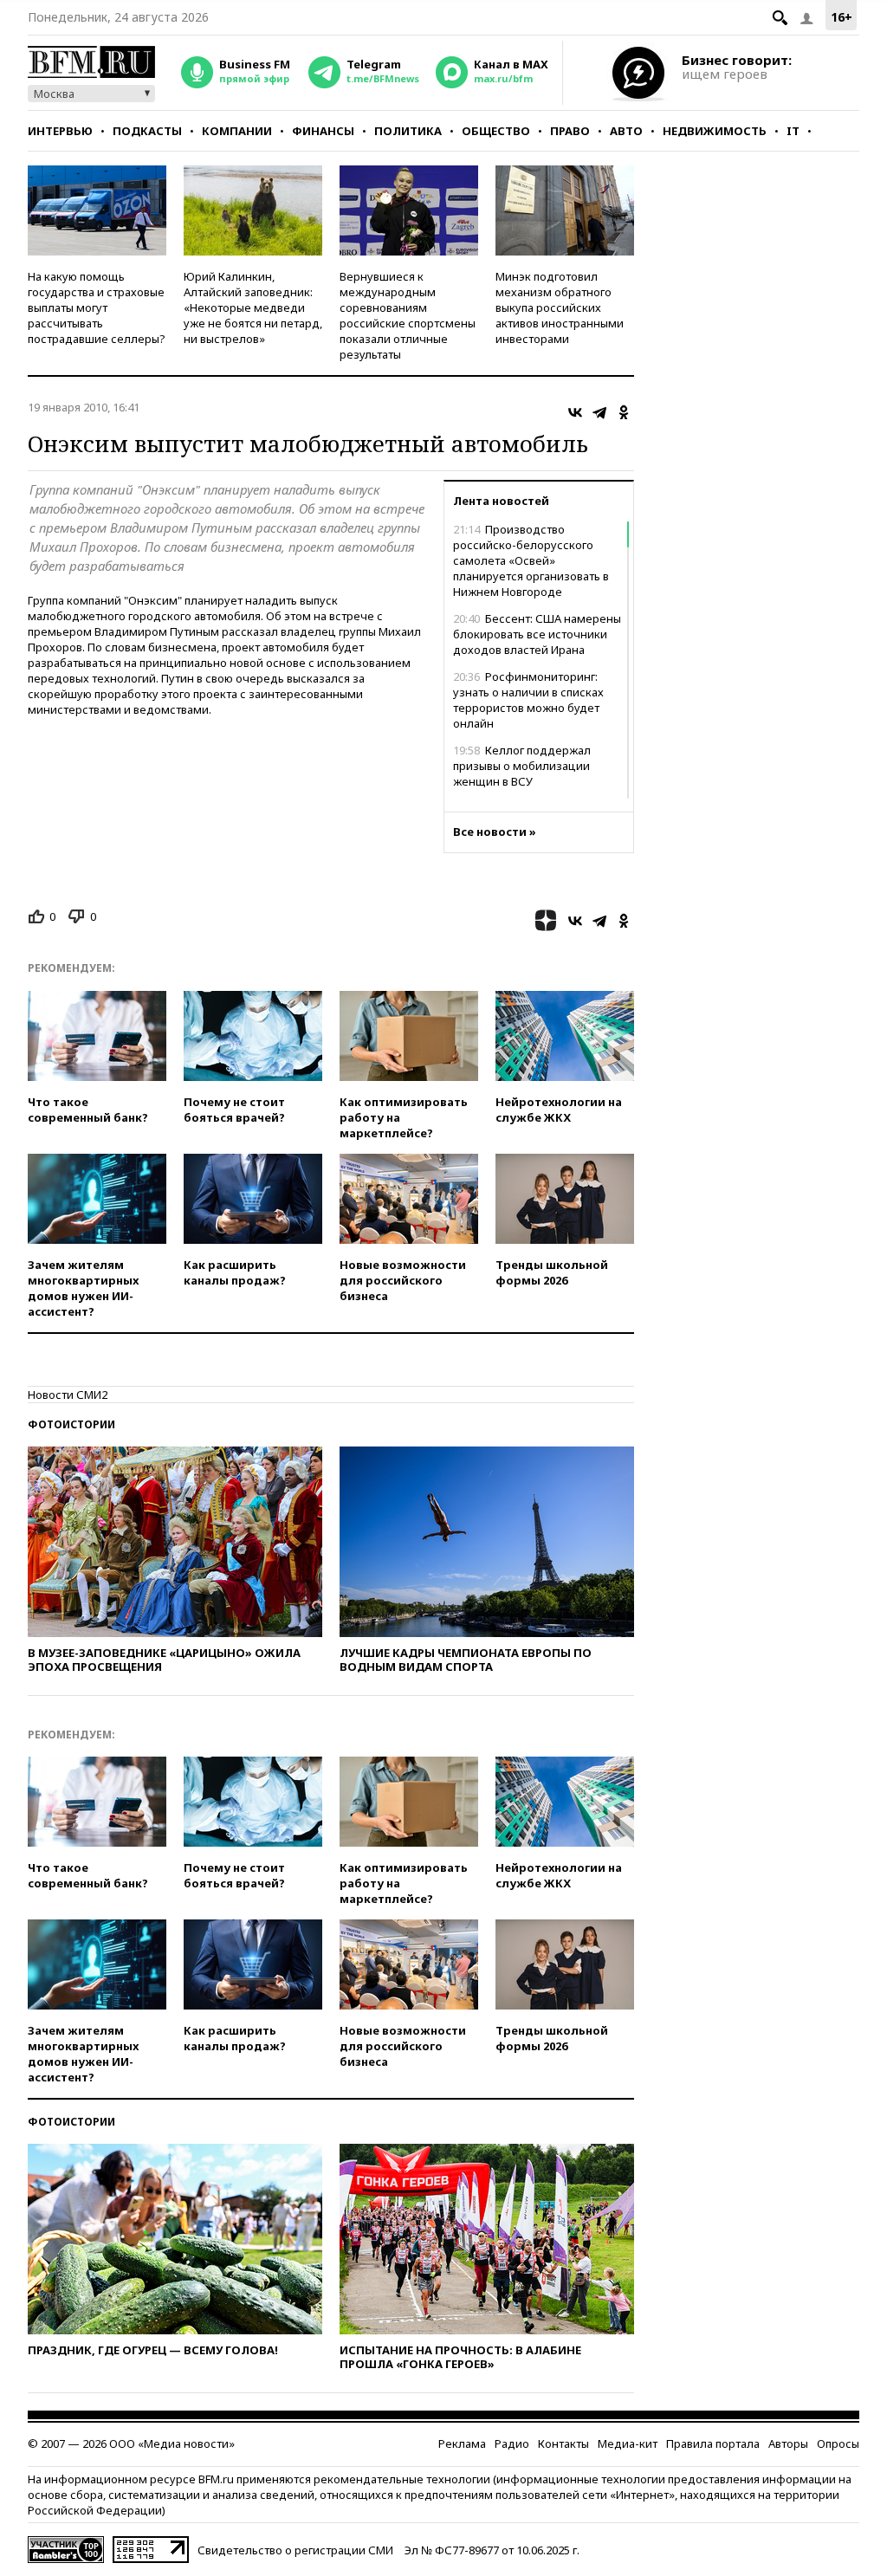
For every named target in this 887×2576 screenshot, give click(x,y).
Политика (408, 131)
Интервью (60, 131)
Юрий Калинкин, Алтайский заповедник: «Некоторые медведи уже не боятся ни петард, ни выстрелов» (253, 307)
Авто (626, 131)
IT (793, 131)
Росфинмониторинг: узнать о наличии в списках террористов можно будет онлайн (528, 700)
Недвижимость (715, 131)
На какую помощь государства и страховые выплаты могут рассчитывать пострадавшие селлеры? (97, 307)
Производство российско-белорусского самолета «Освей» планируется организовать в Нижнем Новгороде (531, 560)
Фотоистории (71, 1424)
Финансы (323, 131)
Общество (496, 131)
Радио (512, 2443)
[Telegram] (599, 412)
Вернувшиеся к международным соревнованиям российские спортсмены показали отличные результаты (408, 315)
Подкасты (147, 131)
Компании (237, 131)
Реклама (462, 2443)
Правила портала (713, 2443)
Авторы (788, 2443)
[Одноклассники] (624, 412)
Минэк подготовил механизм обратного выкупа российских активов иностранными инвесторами (560, 307)
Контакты (563, 2443)
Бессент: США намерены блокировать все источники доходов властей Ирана (537, 634)
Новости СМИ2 (68, 1395)
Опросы (838, 2443)
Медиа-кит (628, 2443)
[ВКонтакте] (575, 412)
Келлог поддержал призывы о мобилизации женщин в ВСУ (522, 766)
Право (570, 131)
